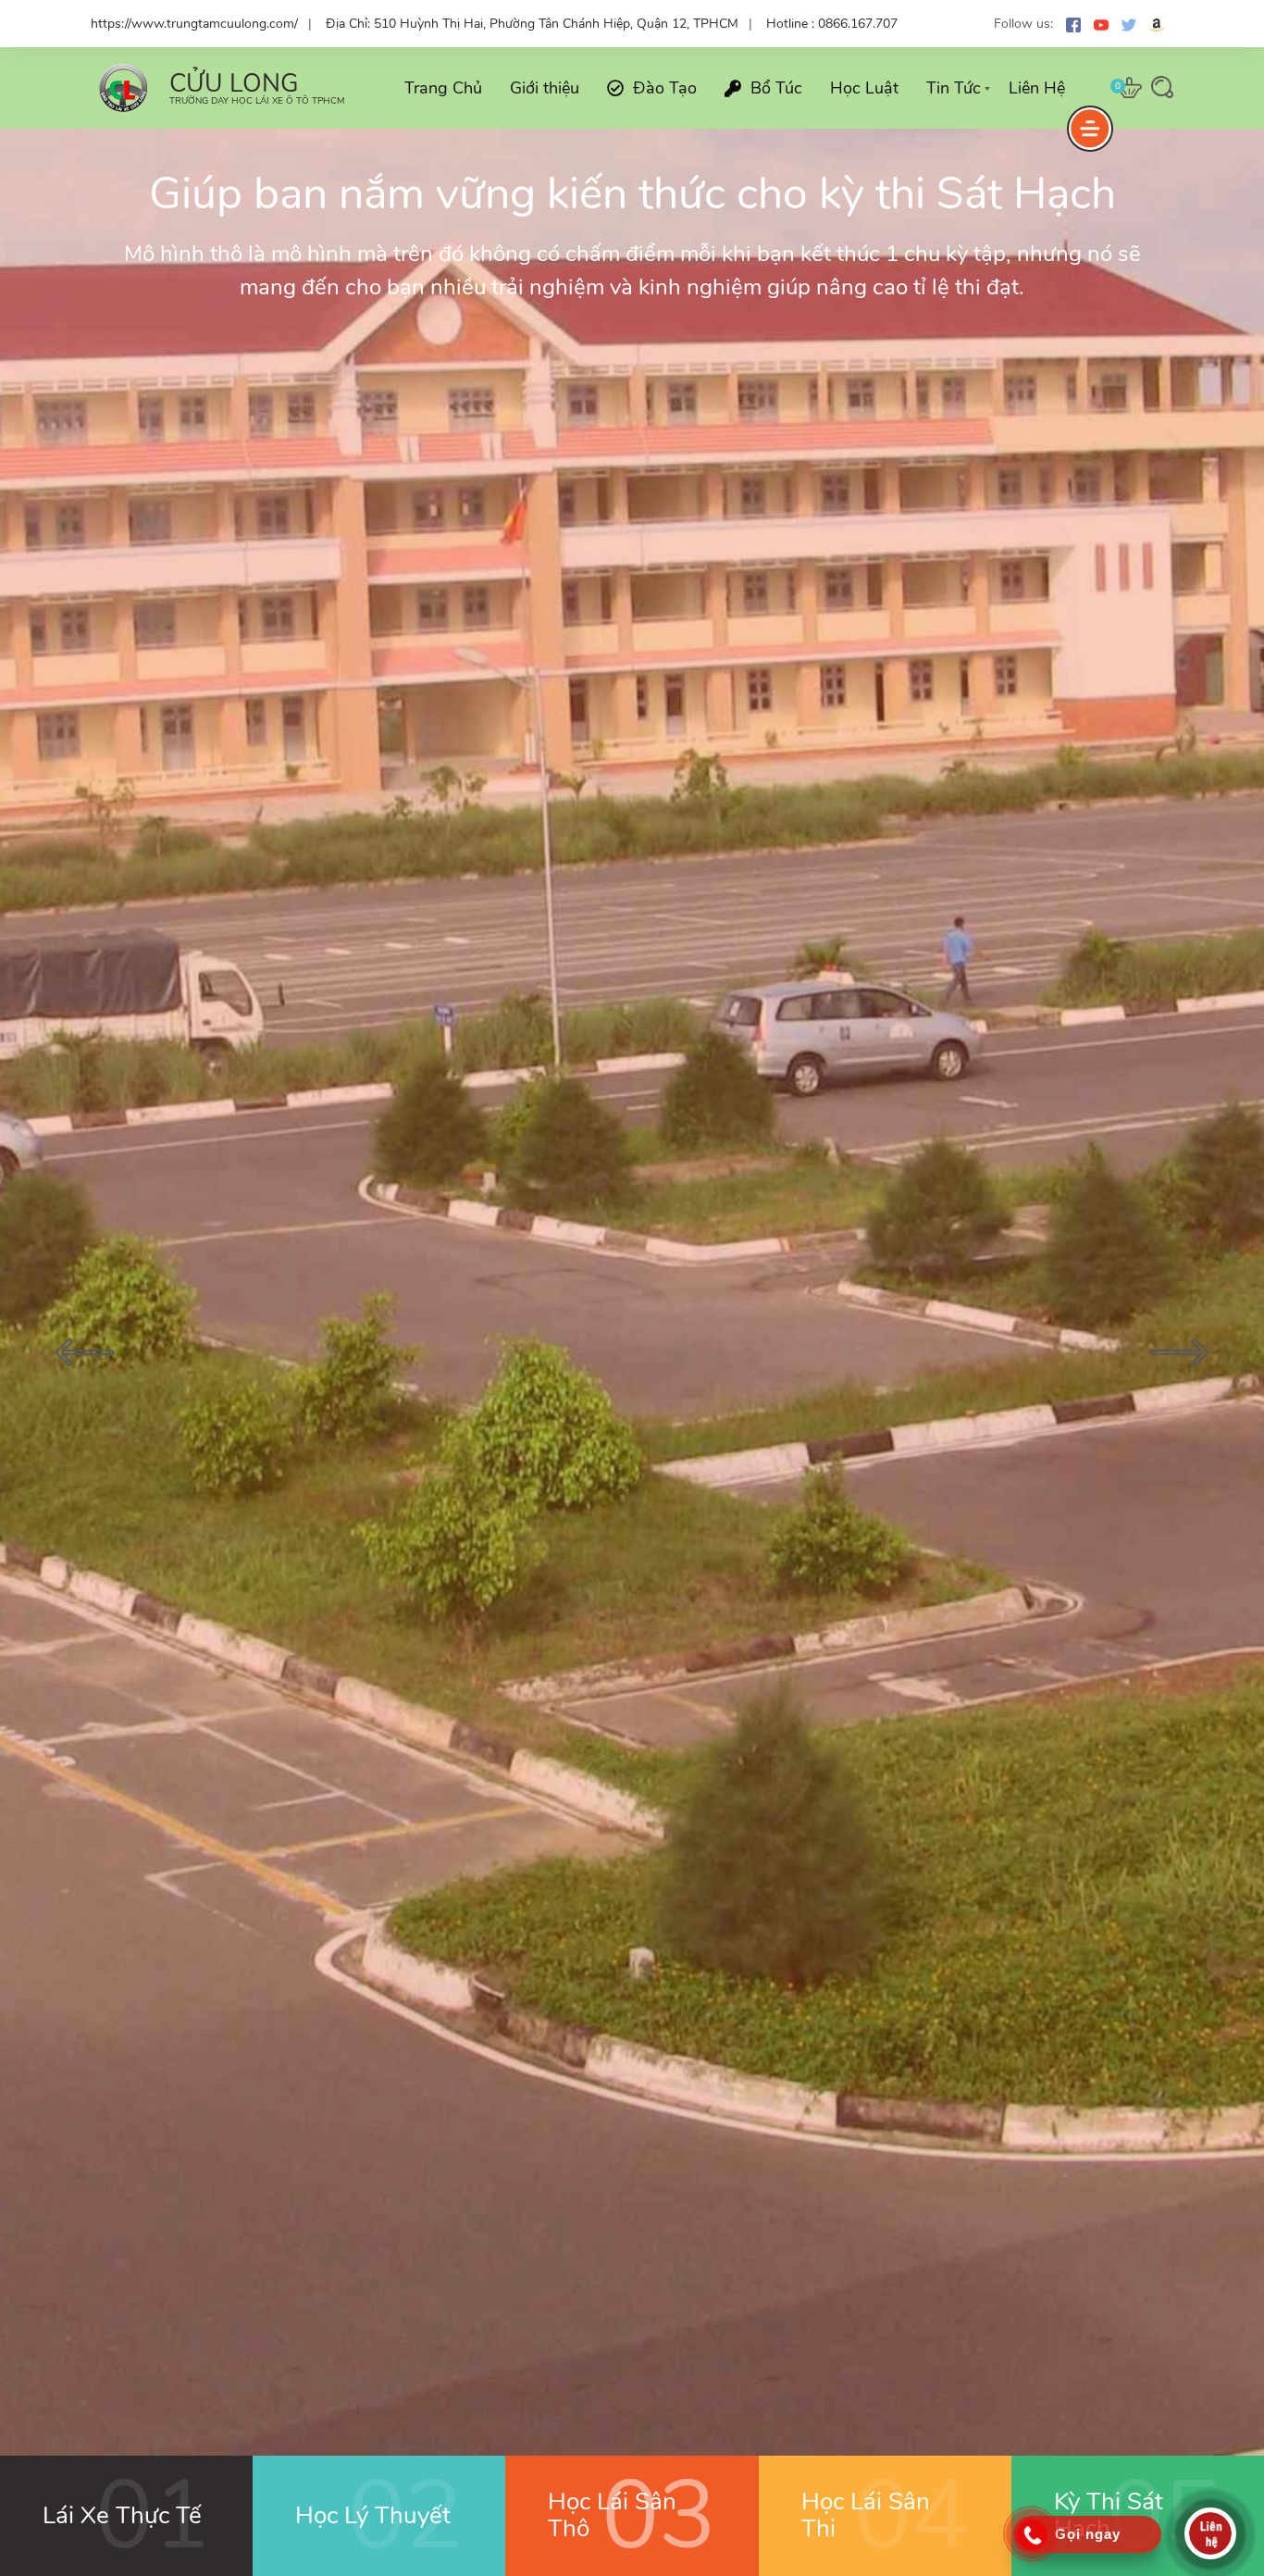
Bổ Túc (776, 88)
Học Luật (864, 88)
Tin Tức (954, 88)
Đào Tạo (665, 88)
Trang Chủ (443, 88)
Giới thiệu (545, 88)
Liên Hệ (1037, 88)
